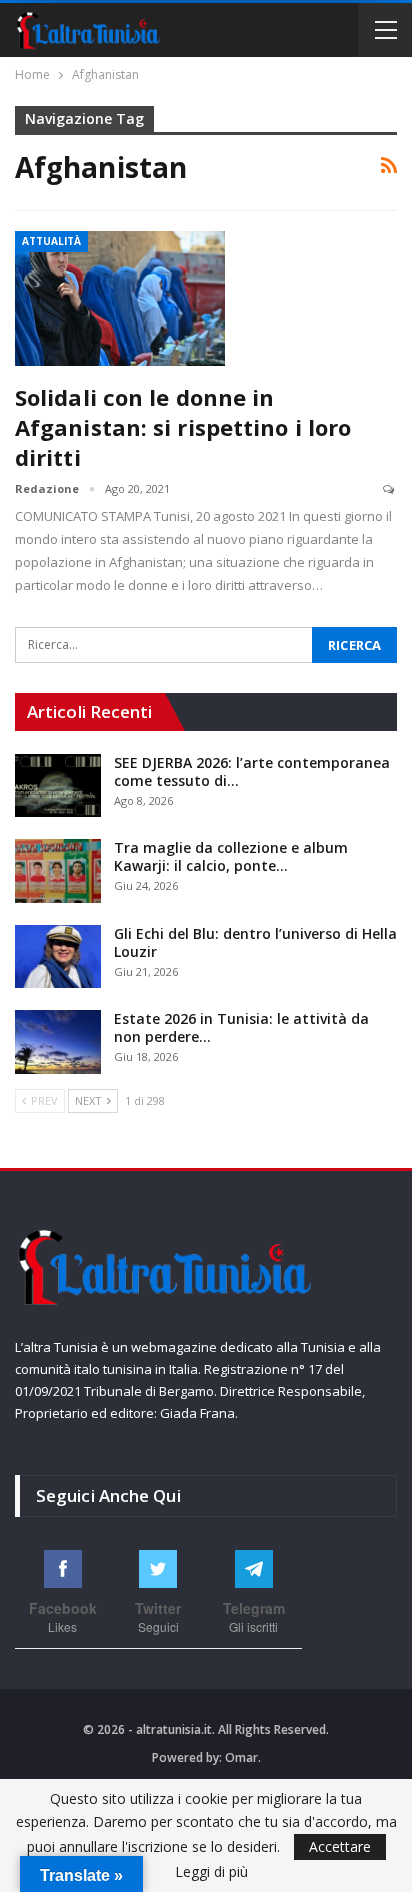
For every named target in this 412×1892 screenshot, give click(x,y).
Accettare (340, 1846)
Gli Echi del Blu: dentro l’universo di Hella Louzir (255, 942)
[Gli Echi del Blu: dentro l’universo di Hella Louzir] (58, 957)
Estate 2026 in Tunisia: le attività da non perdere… (241, 1027)
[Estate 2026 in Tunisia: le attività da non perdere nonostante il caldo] (58, 1042)
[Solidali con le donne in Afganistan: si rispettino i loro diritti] (120, 298)
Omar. (243, 1757)
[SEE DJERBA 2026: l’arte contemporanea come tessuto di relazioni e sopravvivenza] (58, 786)
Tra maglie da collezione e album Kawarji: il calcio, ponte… (231, 856)
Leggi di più (211, 1872)
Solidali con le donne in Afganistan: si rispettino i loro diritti (183, 427)
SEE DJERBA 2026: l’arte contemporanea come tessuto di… (252, 771)
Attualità (51, 241)
